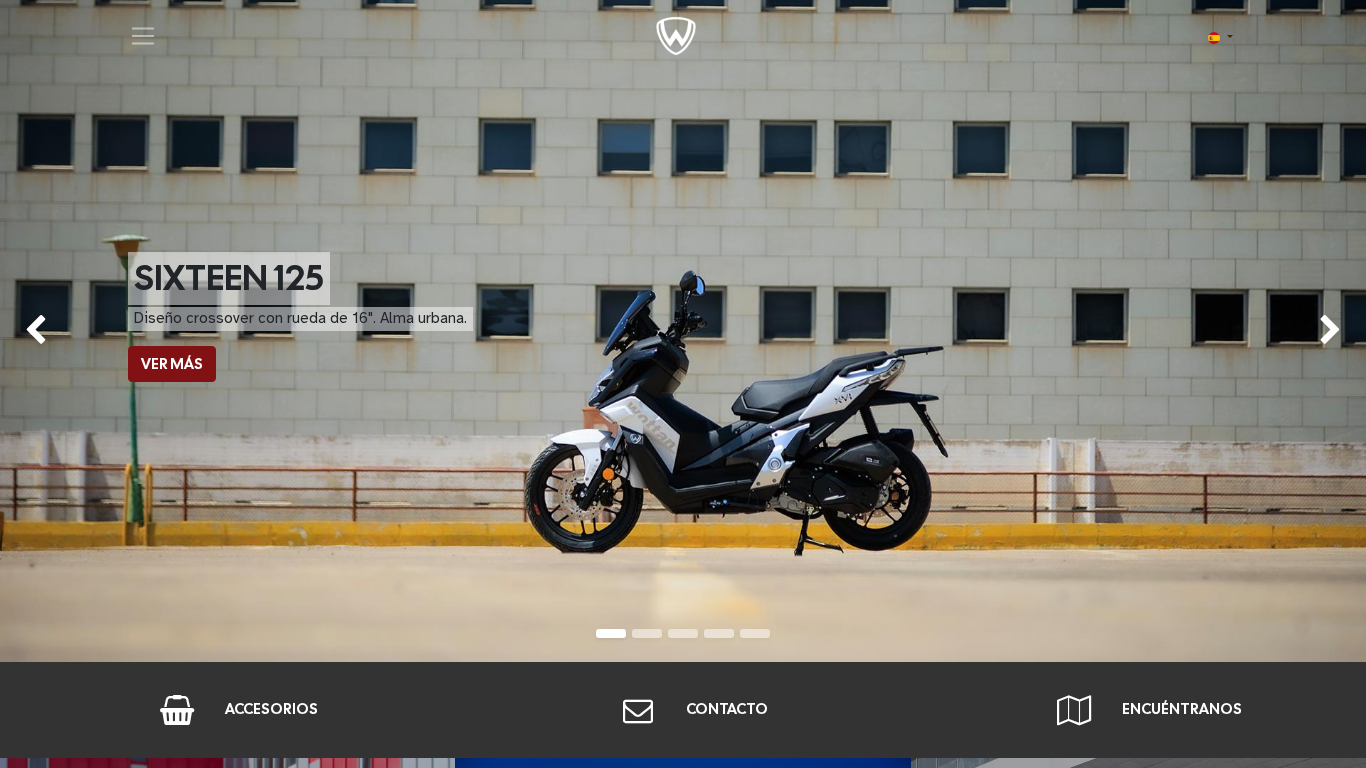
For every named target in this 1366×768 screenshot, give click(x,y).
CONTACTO (727, 709)
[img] (54, 331)
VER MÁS (172, 364)
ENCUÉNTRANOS (1182, 709)
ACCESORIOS (271, 709)
